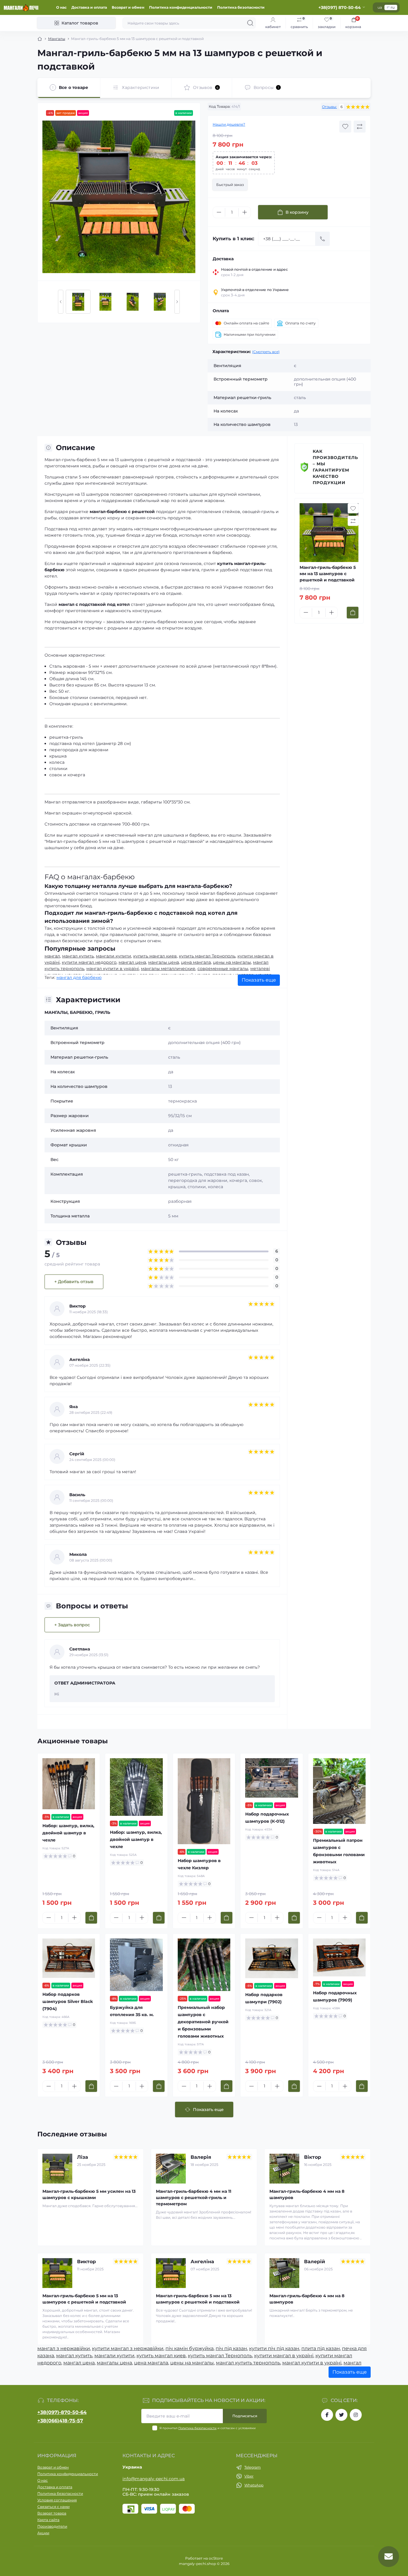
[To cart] (353, 613)
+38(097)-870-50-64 (62, 2412)
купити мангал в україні (284, 2356)
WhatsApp (254, 2485)
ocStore (216, 2558)
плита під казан (321, 2348)
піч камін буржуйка (190, 2348)
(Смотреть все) (266, 352)
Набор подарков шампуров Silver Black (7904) (68, 2001)
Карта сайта (48, 2520)
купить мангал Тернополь (207, 956)
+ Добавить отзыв (74, 1282)
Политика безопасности (241, 7)
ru (393, 7)
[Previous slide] (61, 302)
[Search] (250, 23)
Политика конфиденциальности (181, 7)
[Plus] (245, 212)
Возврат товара (52, 2513)
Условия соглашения (57, 2500)
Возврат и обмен (128, 7)
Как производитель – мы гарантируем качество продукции (335, 467)
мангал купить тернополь (248, 2363)
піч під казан (231, 2348)
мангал (52, 956)
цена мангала (196, 962)
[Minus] (219, 212)
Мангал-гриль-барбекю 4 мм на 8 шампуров (307, 2194)
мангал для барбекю (79, 977)
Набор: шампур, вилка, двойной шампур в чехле (68, 1833)
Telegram (253, 2467)
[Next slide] (177, 302)
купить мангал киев (155, 956)
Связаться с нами (53, 2507)
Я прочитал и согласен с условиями (208, 2428)
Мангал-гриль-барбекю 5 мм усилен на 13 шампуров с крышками (89, 2194)
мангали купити (113, 956)
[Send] (323, 239)
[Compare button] (360, 127)
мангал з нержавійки (64, 2348)
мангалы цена (164, 962)
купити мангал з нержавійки (128, 2348)
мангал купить (78, 956)
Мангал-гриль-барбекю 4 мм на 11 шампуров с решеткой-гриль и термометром (194, 2198)
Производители (52, 2526)
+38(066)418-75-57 (60, 2421)
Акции (43, 2533)
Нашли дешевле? (229, 124)
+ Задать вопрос (72, 1625)
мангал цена (132, 962)
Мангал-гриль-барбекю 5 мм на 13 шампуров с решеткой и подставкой (84, 2299)
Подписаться (245, 2416)
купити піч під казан (274, 2348)
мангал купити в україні (113, 968)
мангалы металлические (168, 968)
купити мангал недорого (89, 962)
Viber (249, 2476)
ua (380, 7)
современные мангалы (223, 968)
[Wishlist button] (345, 127)
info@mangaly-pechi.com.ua (154, 2479)
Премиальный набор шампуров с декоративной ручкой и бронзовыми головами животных (203, 2022)
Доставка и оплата (89, 7)
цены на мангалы (232, 962)
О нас (61, 7)
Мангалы (57, 39)
